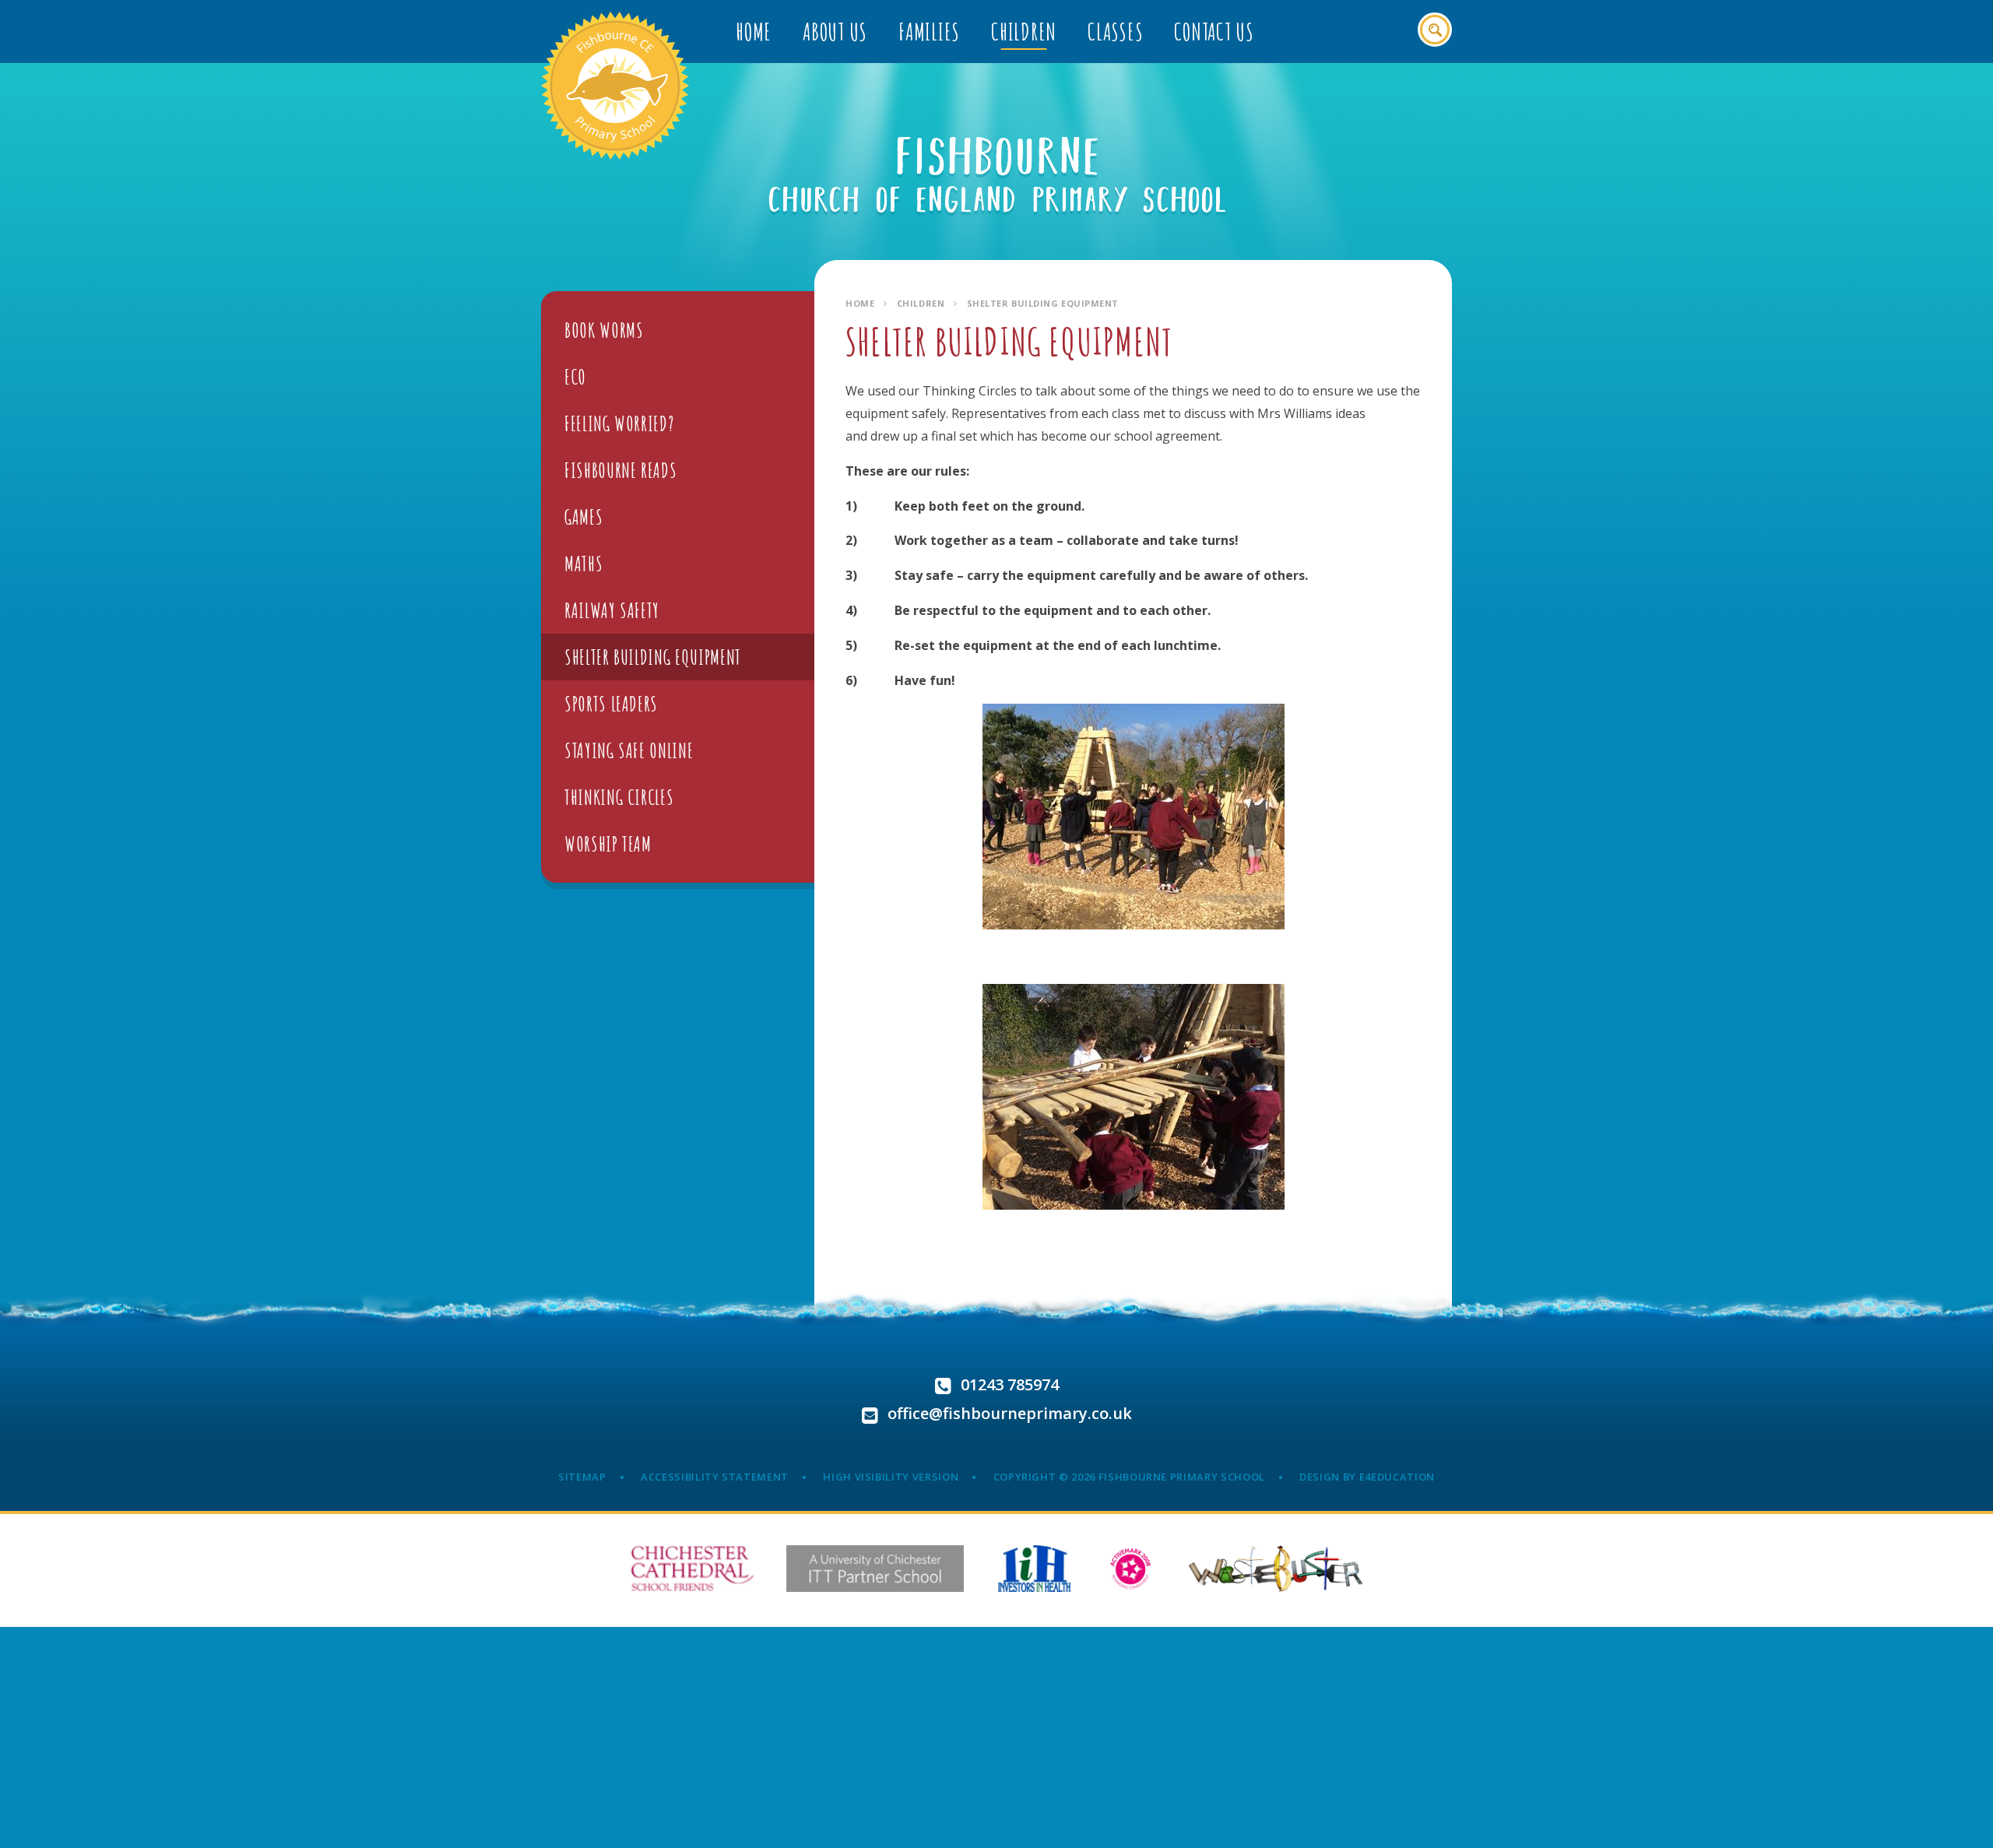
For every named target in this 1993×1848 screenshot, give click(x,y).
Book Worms (604, 330)
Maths (583, 564)
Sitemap (582, 1477)
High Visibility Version (891, 1477)
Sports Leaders (611, 704)
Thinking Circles (619, 797)
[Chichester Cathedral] (692, 1569)
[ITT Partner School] (875, 1569)
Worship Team (608, 844)
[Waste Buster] (1276, 1569)
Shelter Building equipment (1043, 303)
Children (921, 303)
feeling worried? (619, 423)
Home (860, 303)
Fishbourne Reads (620, 470)
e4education (1397, 1477)
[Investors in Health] (1034, 1569)
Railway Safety (612, 610)
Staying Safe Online (629, 750)
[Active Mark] (1131, 1569)
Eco (575, 377)
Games (583, 517)
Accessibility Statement (715, 1477)
